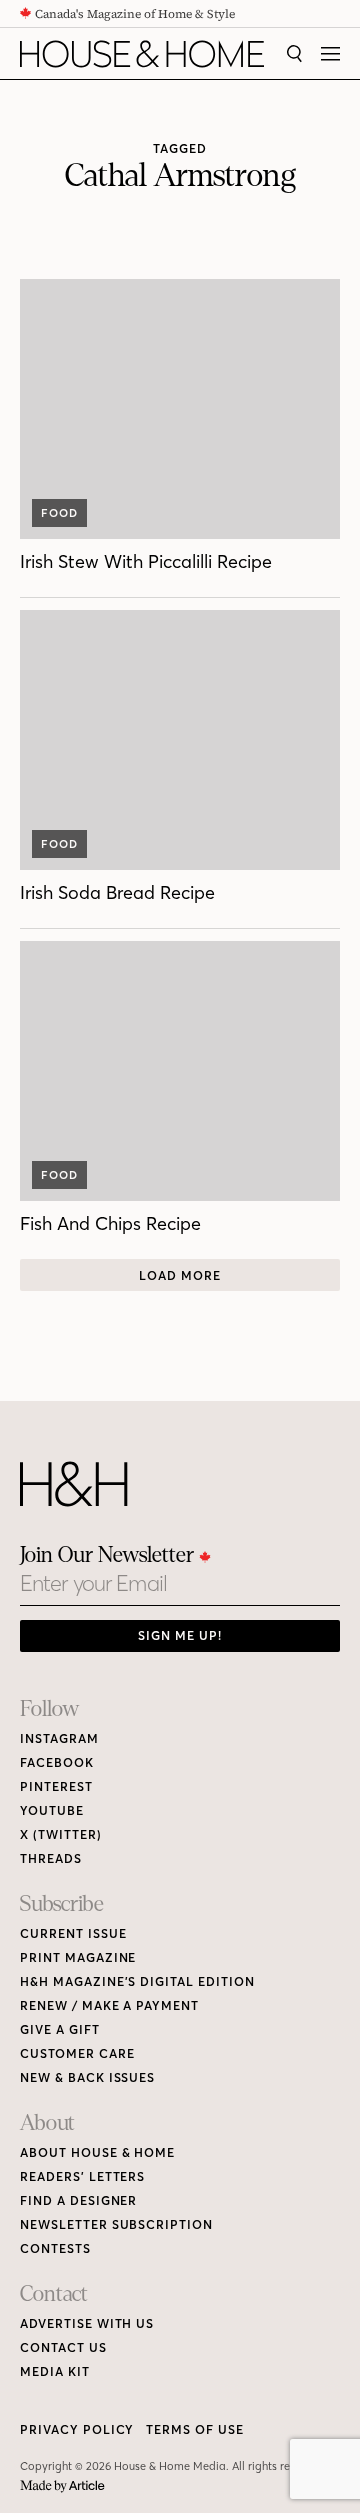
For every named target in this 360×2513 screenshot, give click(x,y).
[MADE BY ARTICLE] (62, 2486)
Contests (55, 2248)
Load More (180, 1275)
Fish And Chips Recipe (110, 1223)
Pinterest (56, 1786)
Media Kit (55, 2371)
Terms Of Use (195, 2429)
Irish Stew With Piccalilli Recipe (146, 561)
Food (59, 513)
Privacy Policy (77, 2429)
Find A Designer (78, 2200)
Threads (51, 1858)
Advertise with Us (87, 2323)
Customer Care (77, 2053)
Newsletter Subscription (116, 2224)
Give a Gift (60, 2029)
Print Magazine (78, 1957)
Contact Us (63, 2347)
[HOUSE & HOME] (142, 54)
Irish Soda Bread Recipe (117, 892)
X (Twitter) (61, 1834)
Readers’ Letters (82, 2176)
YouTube (52, 1810)
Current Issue (73, 1933)
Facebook (57, 1762)
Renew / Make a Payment (109, 2005)
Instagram (59, 1738)
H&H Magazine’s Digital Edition (137, 1981)
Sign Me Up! (180, 1635)
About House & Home (97, 2152)
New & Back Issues (87, 2077)
